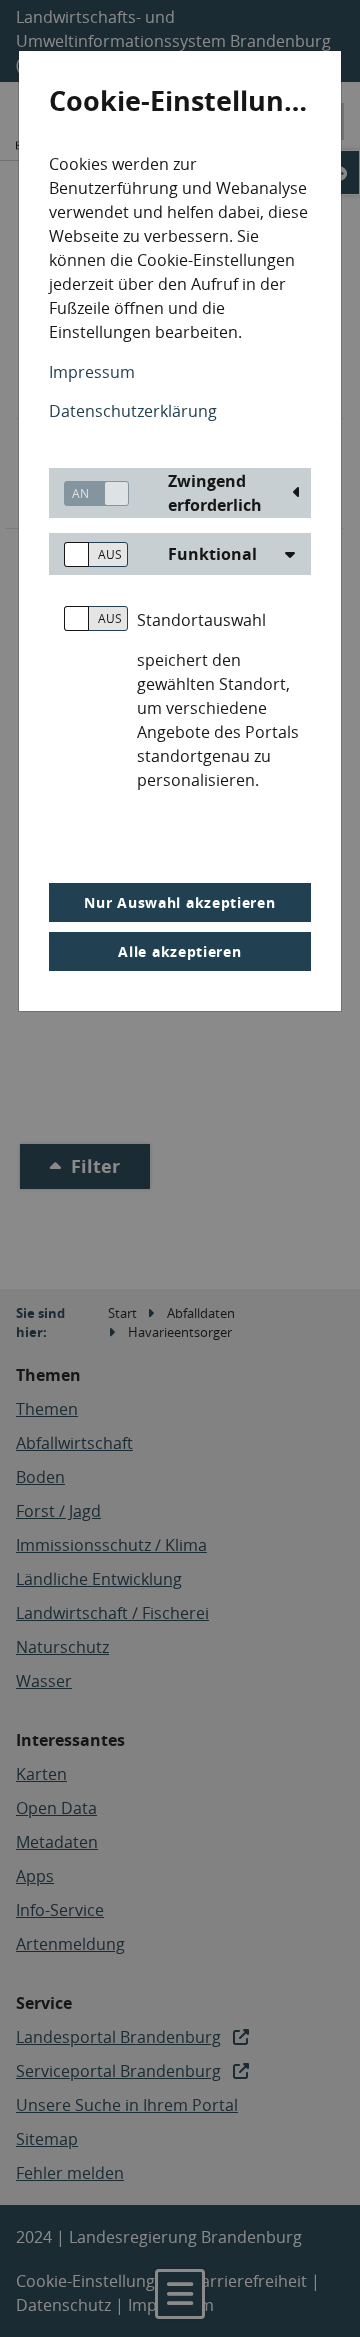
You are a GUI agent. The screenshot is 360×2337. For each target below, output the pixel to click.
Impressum (92, 372)
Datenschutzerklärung (133, 411)
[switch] (89, 493)
